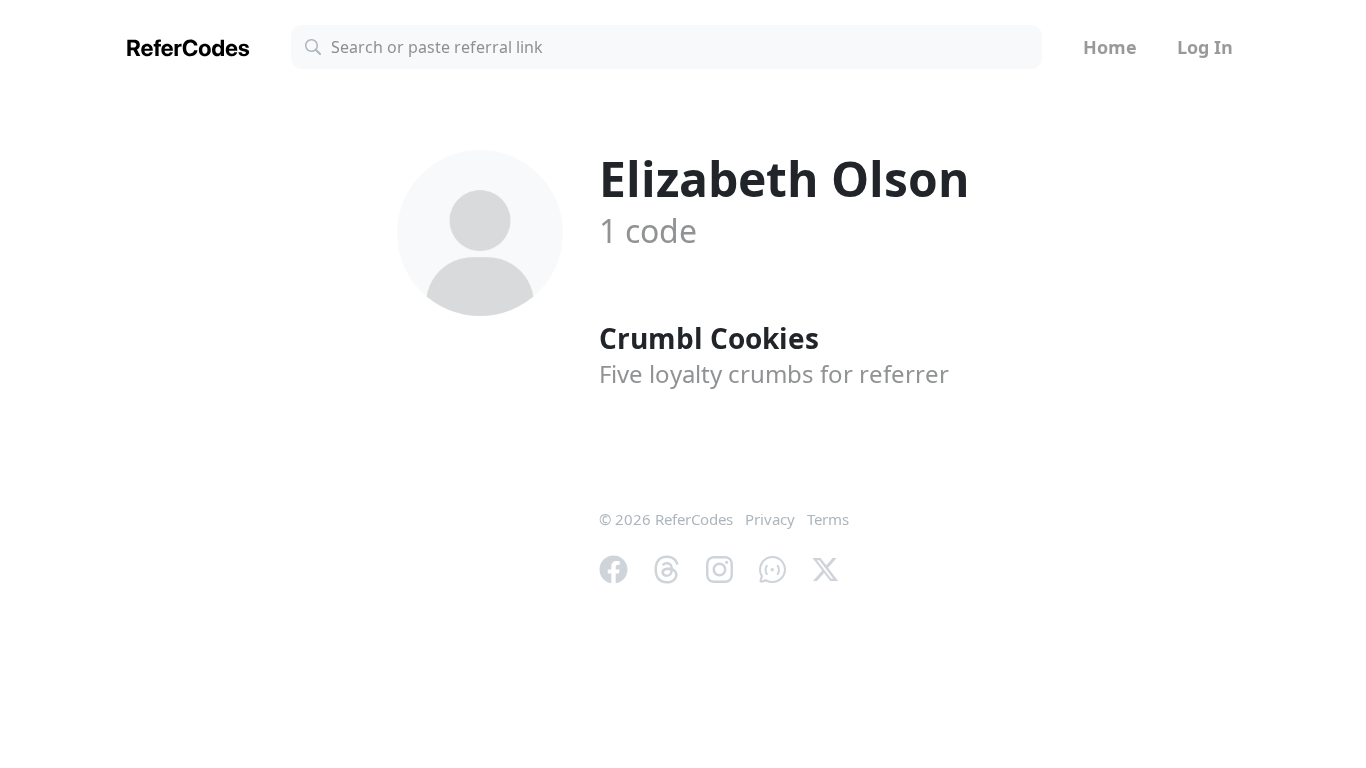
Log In (1205, 47)
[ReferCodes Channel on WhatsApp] (772, 567)
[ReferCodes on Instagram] (719, 567)
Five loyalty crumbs (774, 373)
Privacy (770, 519)
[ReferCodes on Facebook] (613, 567)
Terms (828, 519)
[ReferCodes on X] (825, 567)
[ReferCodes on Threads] (666, 567)
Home (1110, 47)
